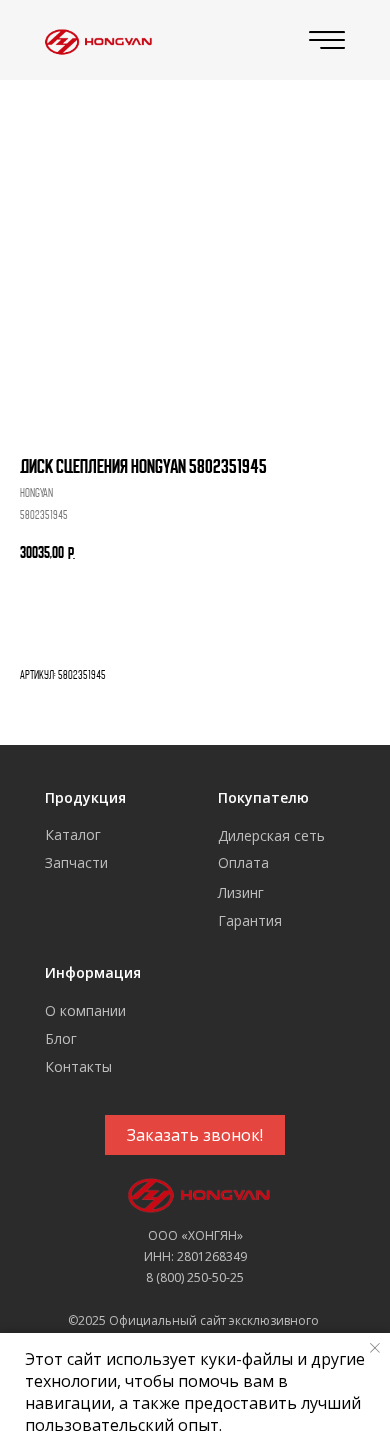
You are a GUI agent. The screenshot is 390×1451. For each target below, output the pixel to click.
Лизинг (241, 892)
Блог (61, 1038)
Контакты (78, 1066)
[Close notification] (375, 1348)
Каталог (73, 834)
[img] (95, 40)
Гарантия (250, 920)
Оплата (243, 862)
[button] (195, 1135)
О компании (85, 1010)
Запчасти (76, 862)
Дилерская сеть (271, 835)
